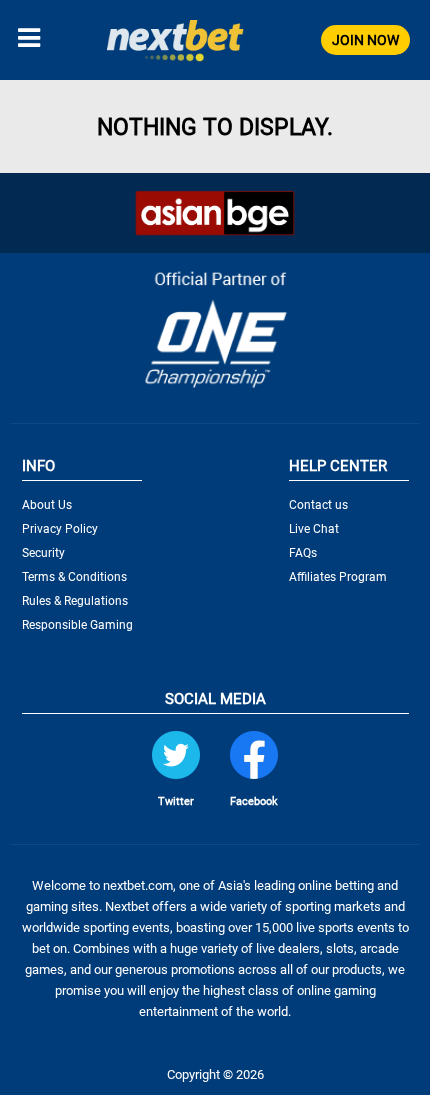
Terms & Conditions (74, 577)
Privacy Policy (60, 529)
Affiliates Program (338, 577)
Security (43, 553)
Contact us (318, 505)
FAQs (303, 553)
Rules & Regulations (75, 601)
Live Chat (314, 529)
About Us (47, 505)
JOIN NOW (365, 40)
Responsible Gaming (77, 625)
